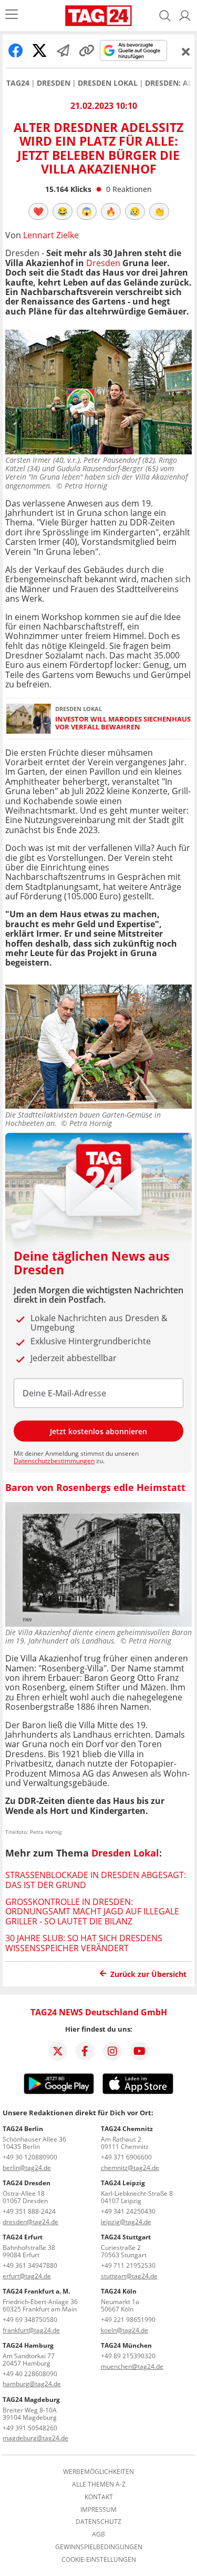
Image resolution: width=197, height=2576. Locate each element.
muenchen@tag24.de (132, 2366)
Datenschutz (98, 2522)
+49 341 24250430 (128, 2211)
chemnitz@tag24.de (130, 2168)
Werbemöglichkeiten (98, 2472)
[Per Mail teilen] (63, 50)
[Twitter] (58, 2051)
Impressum (98, 2510)
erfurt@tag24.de (27, 2276)
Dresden (54, 83)
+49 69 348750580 (30, 2320)
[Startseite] (98, 16)
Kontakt (99, 2497)
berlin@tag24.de (27, 2168)
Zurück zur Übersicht (148, 1974)
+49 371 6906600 (126, 2157)
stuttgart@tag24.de (129, 2276)
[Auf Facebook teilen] (16, 50)
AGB (98, 2534)
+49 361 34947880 (30, 2265)
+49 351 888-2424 (29, 2211)
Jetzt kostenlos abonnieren (98, 1431)
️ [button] (38, 211)
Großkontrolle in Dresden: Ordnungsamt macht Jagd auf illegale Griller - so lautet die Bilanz (92, 1911)
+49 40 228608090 (30, 2374)
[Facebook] (85, 2051)
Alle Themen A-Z (99, 2484)
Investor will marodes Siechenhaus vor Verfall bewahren (123, 723)
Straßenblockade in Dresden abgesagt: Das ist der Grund (96, 1880)
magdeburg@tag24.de (35, 2438)
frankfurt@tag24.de (31, 2330)
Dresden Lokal (108, 83)
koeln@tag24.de (125, 2330)
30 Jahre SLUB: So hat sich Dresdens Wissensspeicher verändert (84, 1943)
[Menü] (12, 16)
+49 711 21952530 (128, 2265)
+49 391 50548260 (30, 2428)
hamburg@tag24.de (32, 2384)
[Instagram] (112, 2051)
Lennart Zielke (51, 235)
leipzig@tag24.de (126, 2222)
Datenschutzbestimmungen (54, 1461)
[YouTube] (140, 2051)
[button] (185, 16)
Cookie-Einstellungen (99, 2560)
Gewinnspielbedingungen (99, 2547)
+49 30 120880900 (30, 2157)
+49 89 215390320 (128, 2356)
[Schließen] (186, 52)
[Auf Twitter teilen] (39, 50)
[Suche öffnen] (165, 16)
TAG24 (18, 83)
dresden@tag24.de (30, 2222)
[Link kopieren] (87, 50)
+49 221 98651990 (128, 2320)
